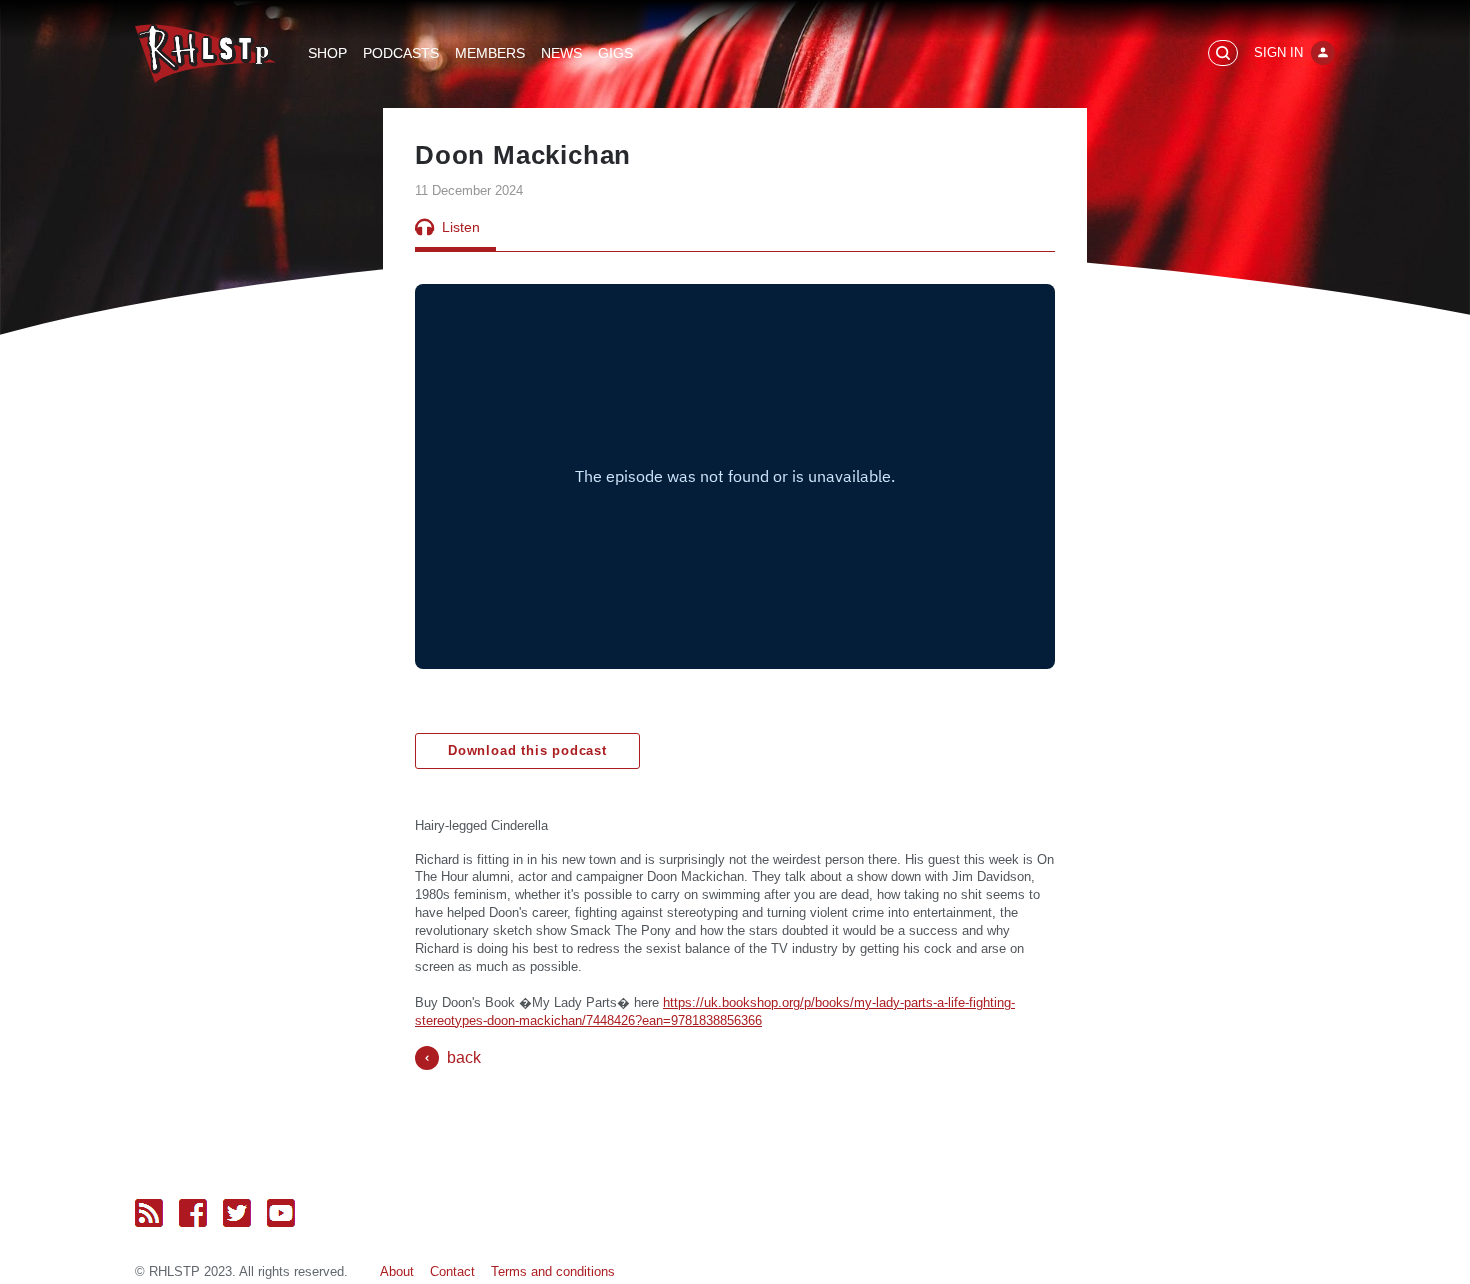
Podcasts (401, 53)
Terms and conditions (553, 1271)
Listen (461, 227)
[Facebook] (193, 1213)
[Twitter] (237, 1213)
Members (490, 53)
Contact (452, 1271)
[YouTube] (281, 1213)
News (561, 53)
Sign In (1278, 52)
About (397, 1271)
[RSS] (149, 1213)
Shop (327, 53)
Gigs (615, 53)
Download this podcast (527, 750)
